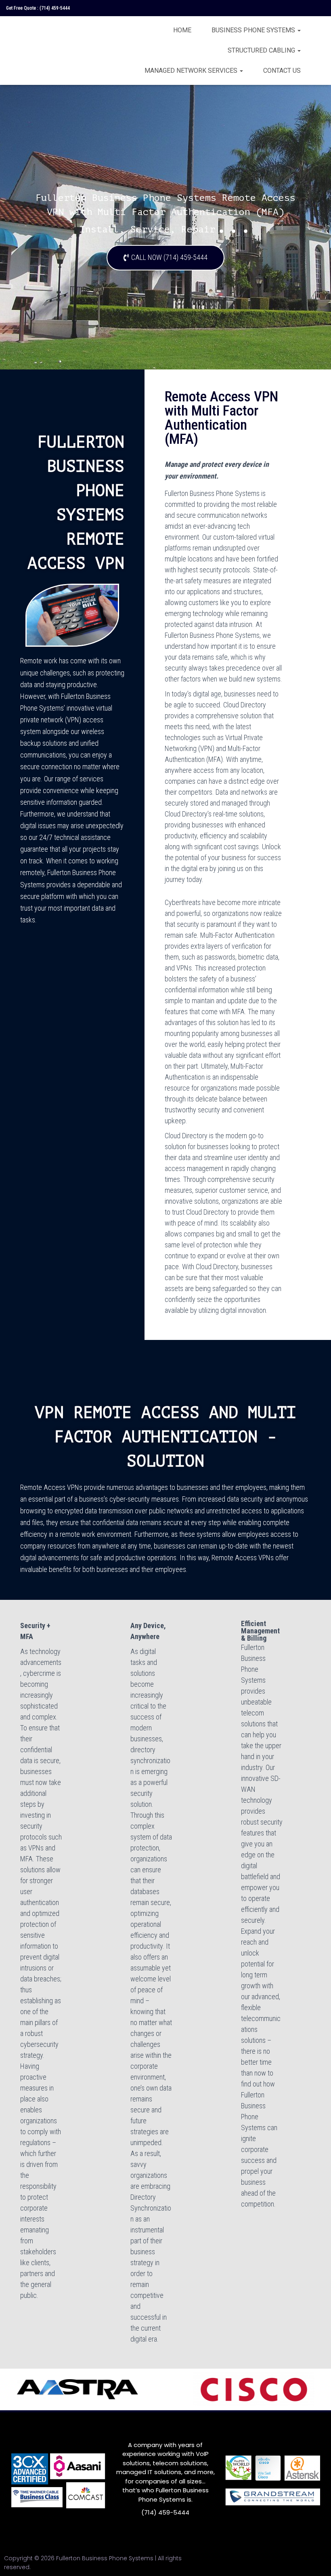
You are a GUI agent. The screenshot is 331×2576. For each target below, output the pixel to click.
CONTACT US (282, 71)
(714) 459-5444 (55, 8)
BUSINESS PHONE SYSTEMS (254, 30)
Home (182, 30)
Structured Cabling (262, 50)
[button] (165, 258)
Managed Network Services (192, 71)
